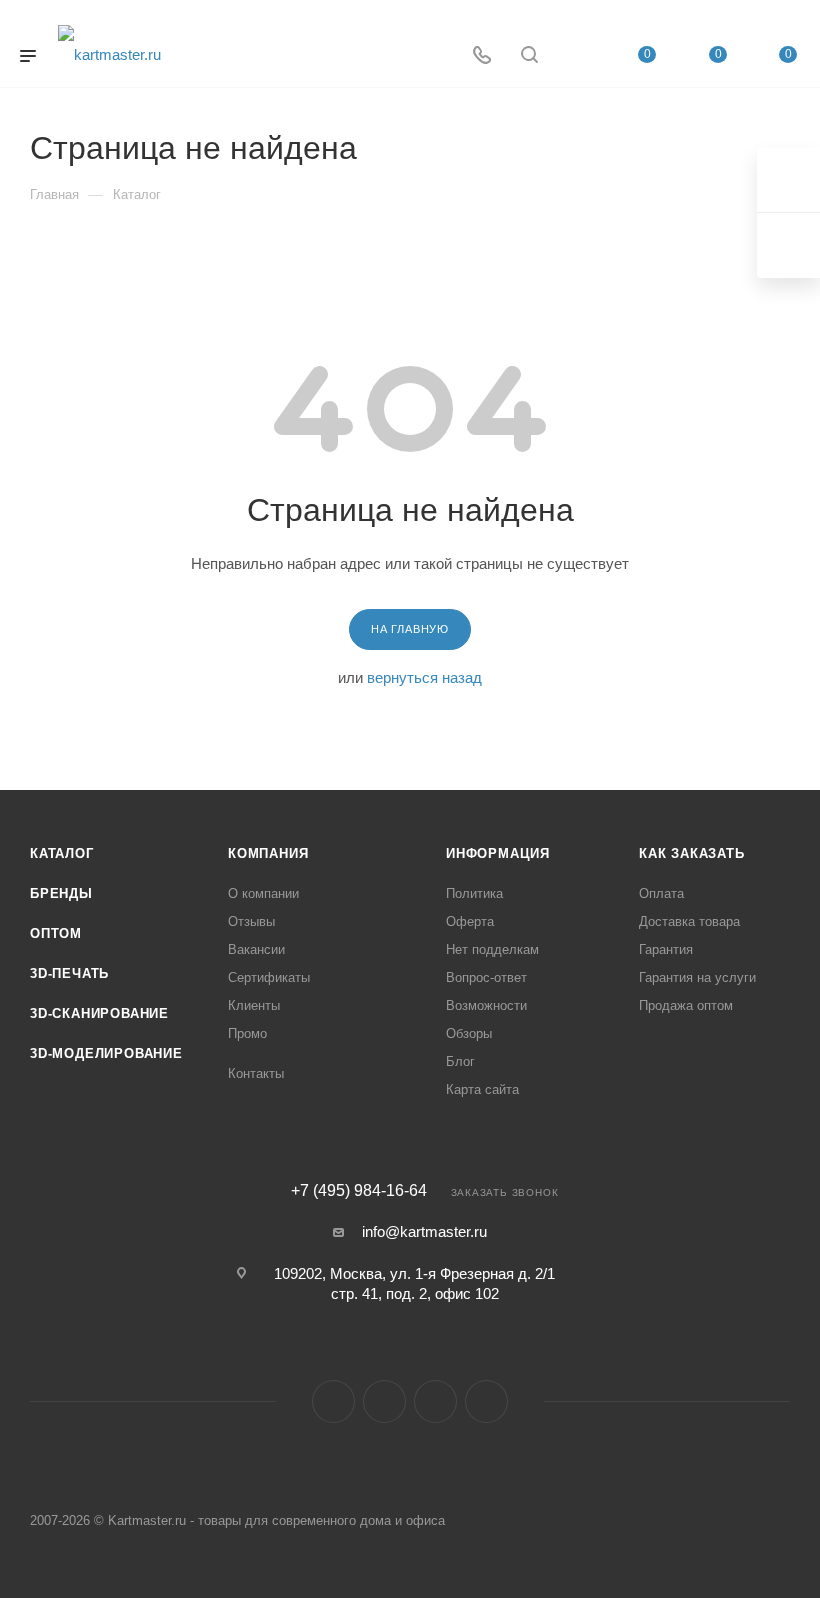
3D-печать (69, 973)
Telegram (384, 1401)
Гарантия (666, 949)
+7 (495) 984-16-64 (359, 1191)
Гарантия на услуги (697, 977)
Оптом (56, 933)
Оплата (661, 893)
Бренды (61, 893)
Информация (498, 853)
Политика (474, 893)
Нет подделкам (492, 949)
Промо (247, 1033)
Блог (460, 1061)
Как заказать (692, 853)
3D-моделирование (106, 1053)
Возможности (486, 1005)
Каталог (62, 853)
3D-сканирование (99, 1013)
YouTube (435, 1401)
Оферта (470, 921)
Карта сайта (482, 1089)
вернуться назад (424, 677)
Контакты (256, 1073)
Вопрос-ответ (486, 977)
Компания (268, 853)
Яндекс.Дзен (486, 1401)
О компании (263, 893)
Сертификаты (269, 977)
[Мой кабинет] (577, 56)
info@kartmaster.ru (424, 1231)
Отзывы (251, 921)
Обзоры (469, 1033)
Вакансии (256, 949)
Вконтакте (333, 1401)
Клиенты (254, 1005)
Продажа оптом (686, 1005)
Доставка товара (689, 921)
